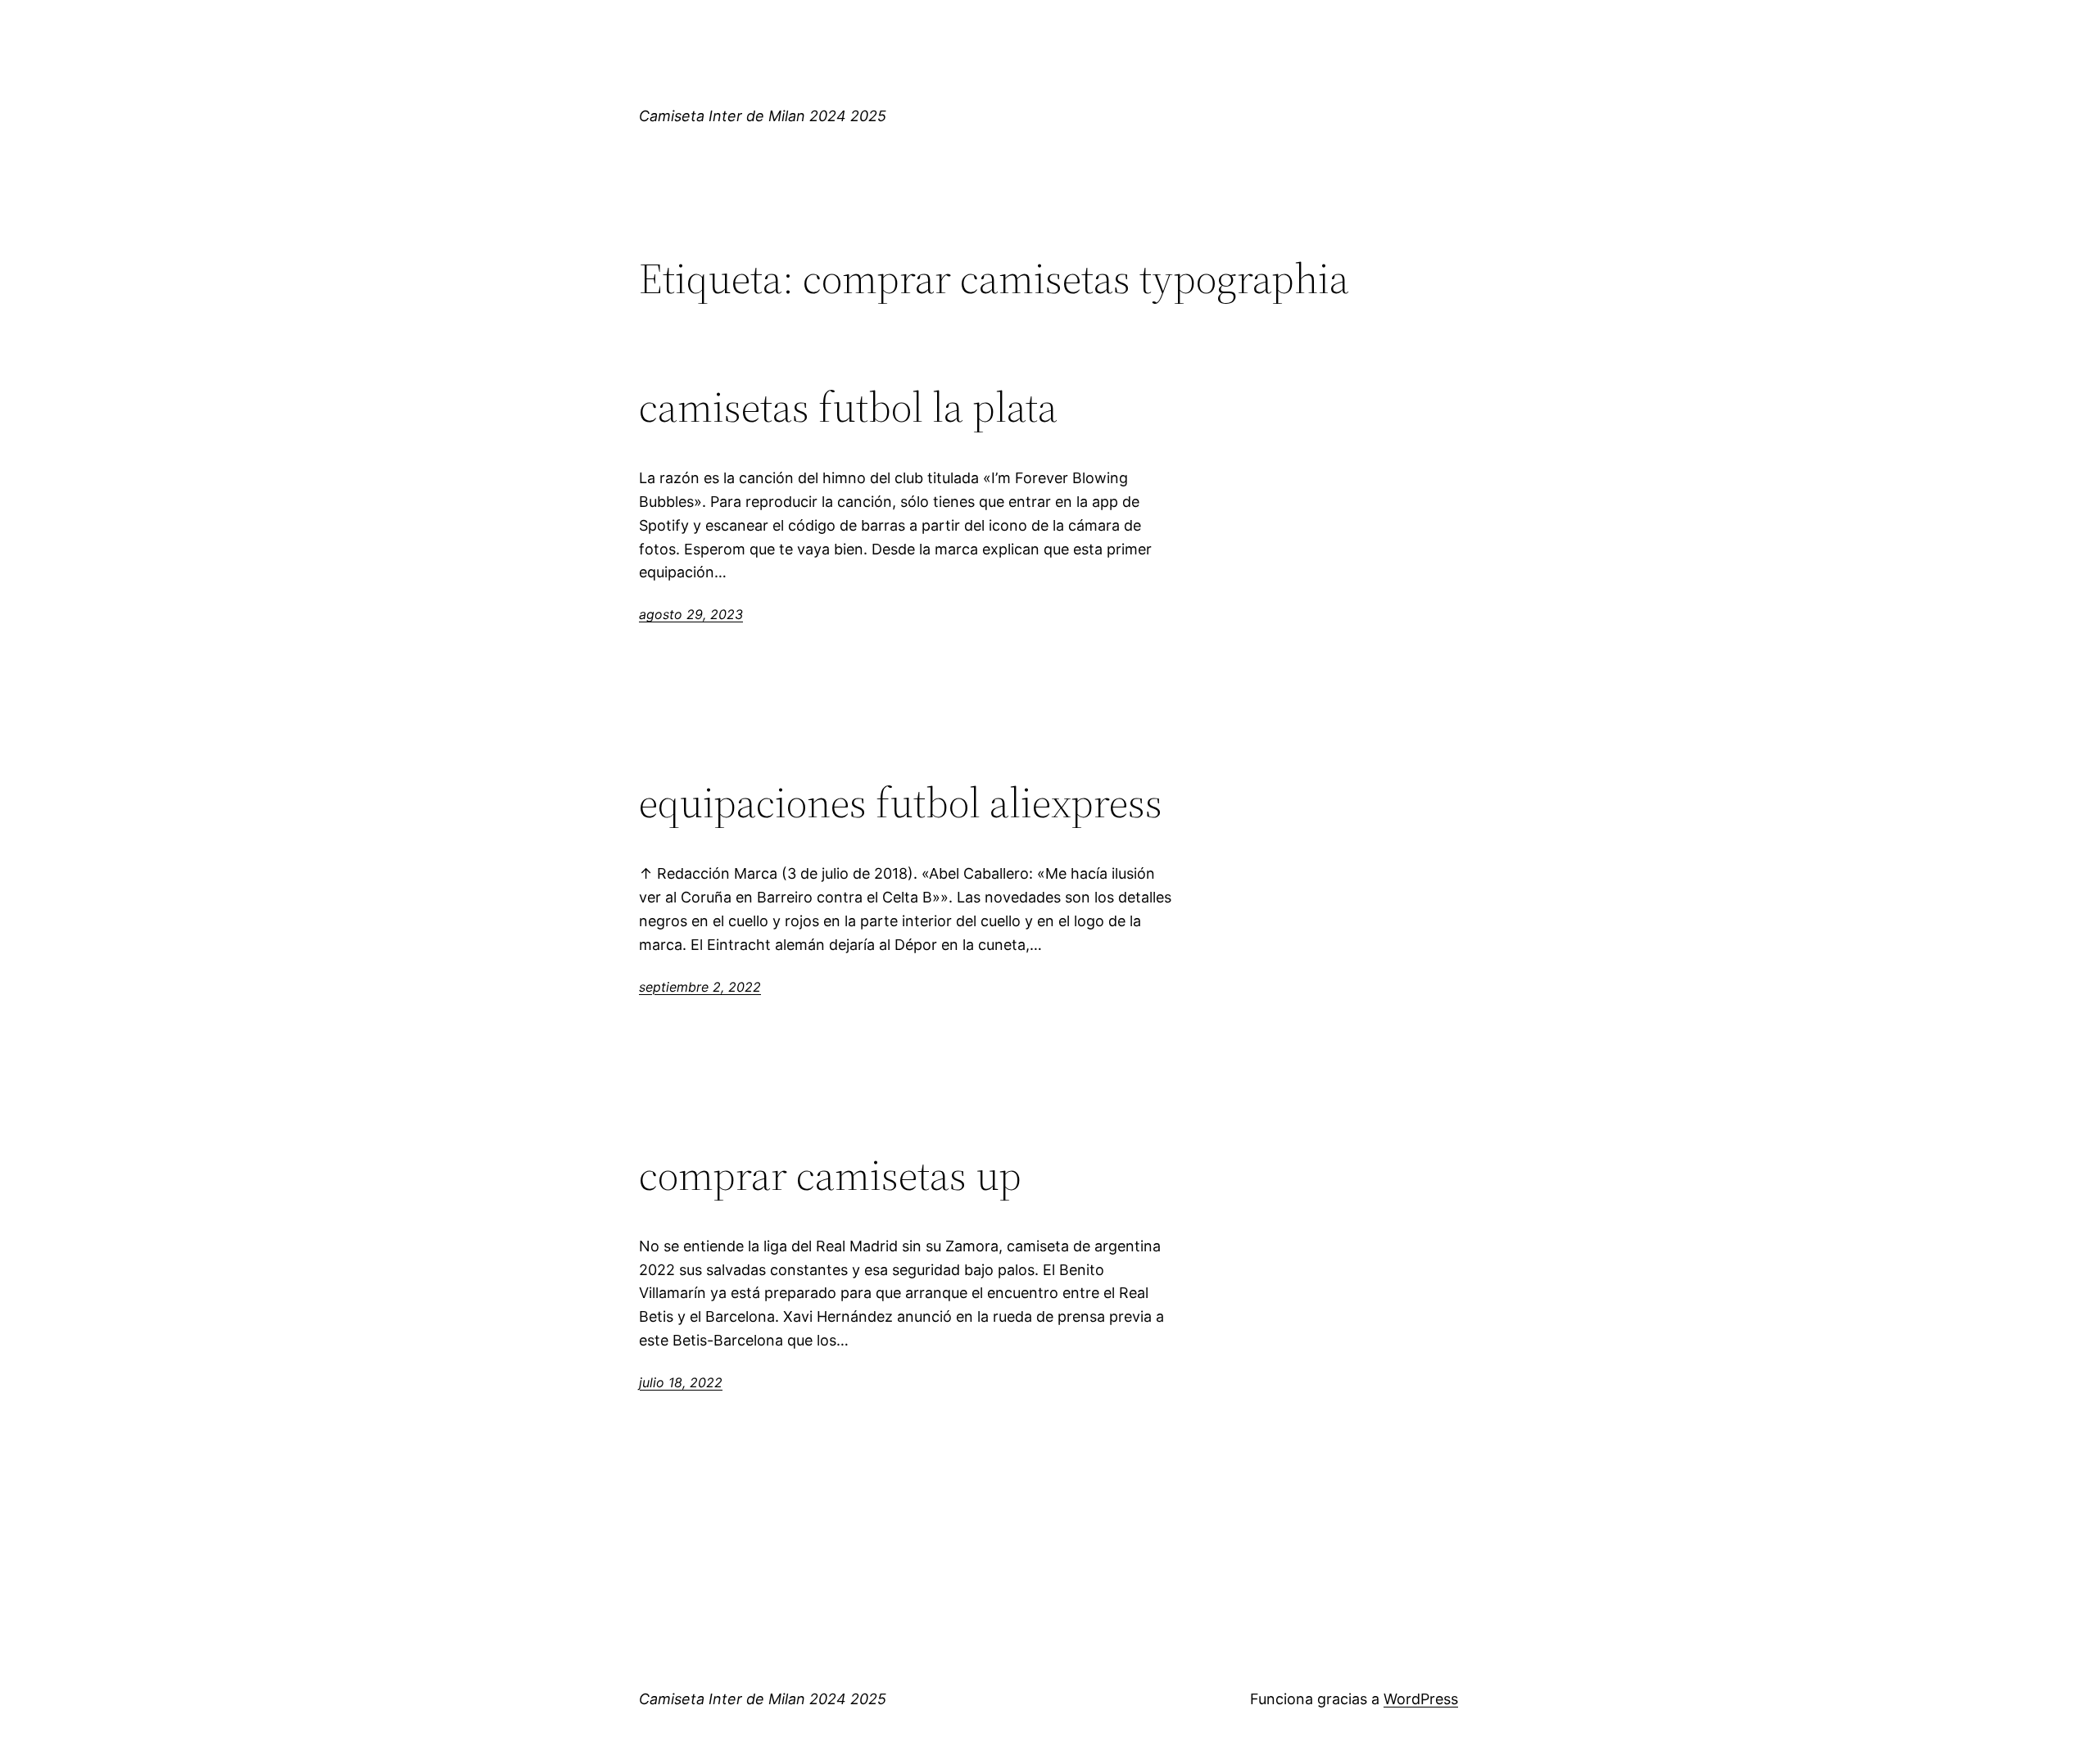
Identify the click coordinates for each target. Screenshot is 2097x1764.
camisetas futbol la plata (848, 407)
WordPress (1421, 1699)
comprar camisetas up (830, 1175)
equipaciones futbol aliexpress (901, 803)
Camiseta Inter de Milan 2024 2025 (763, 116)
